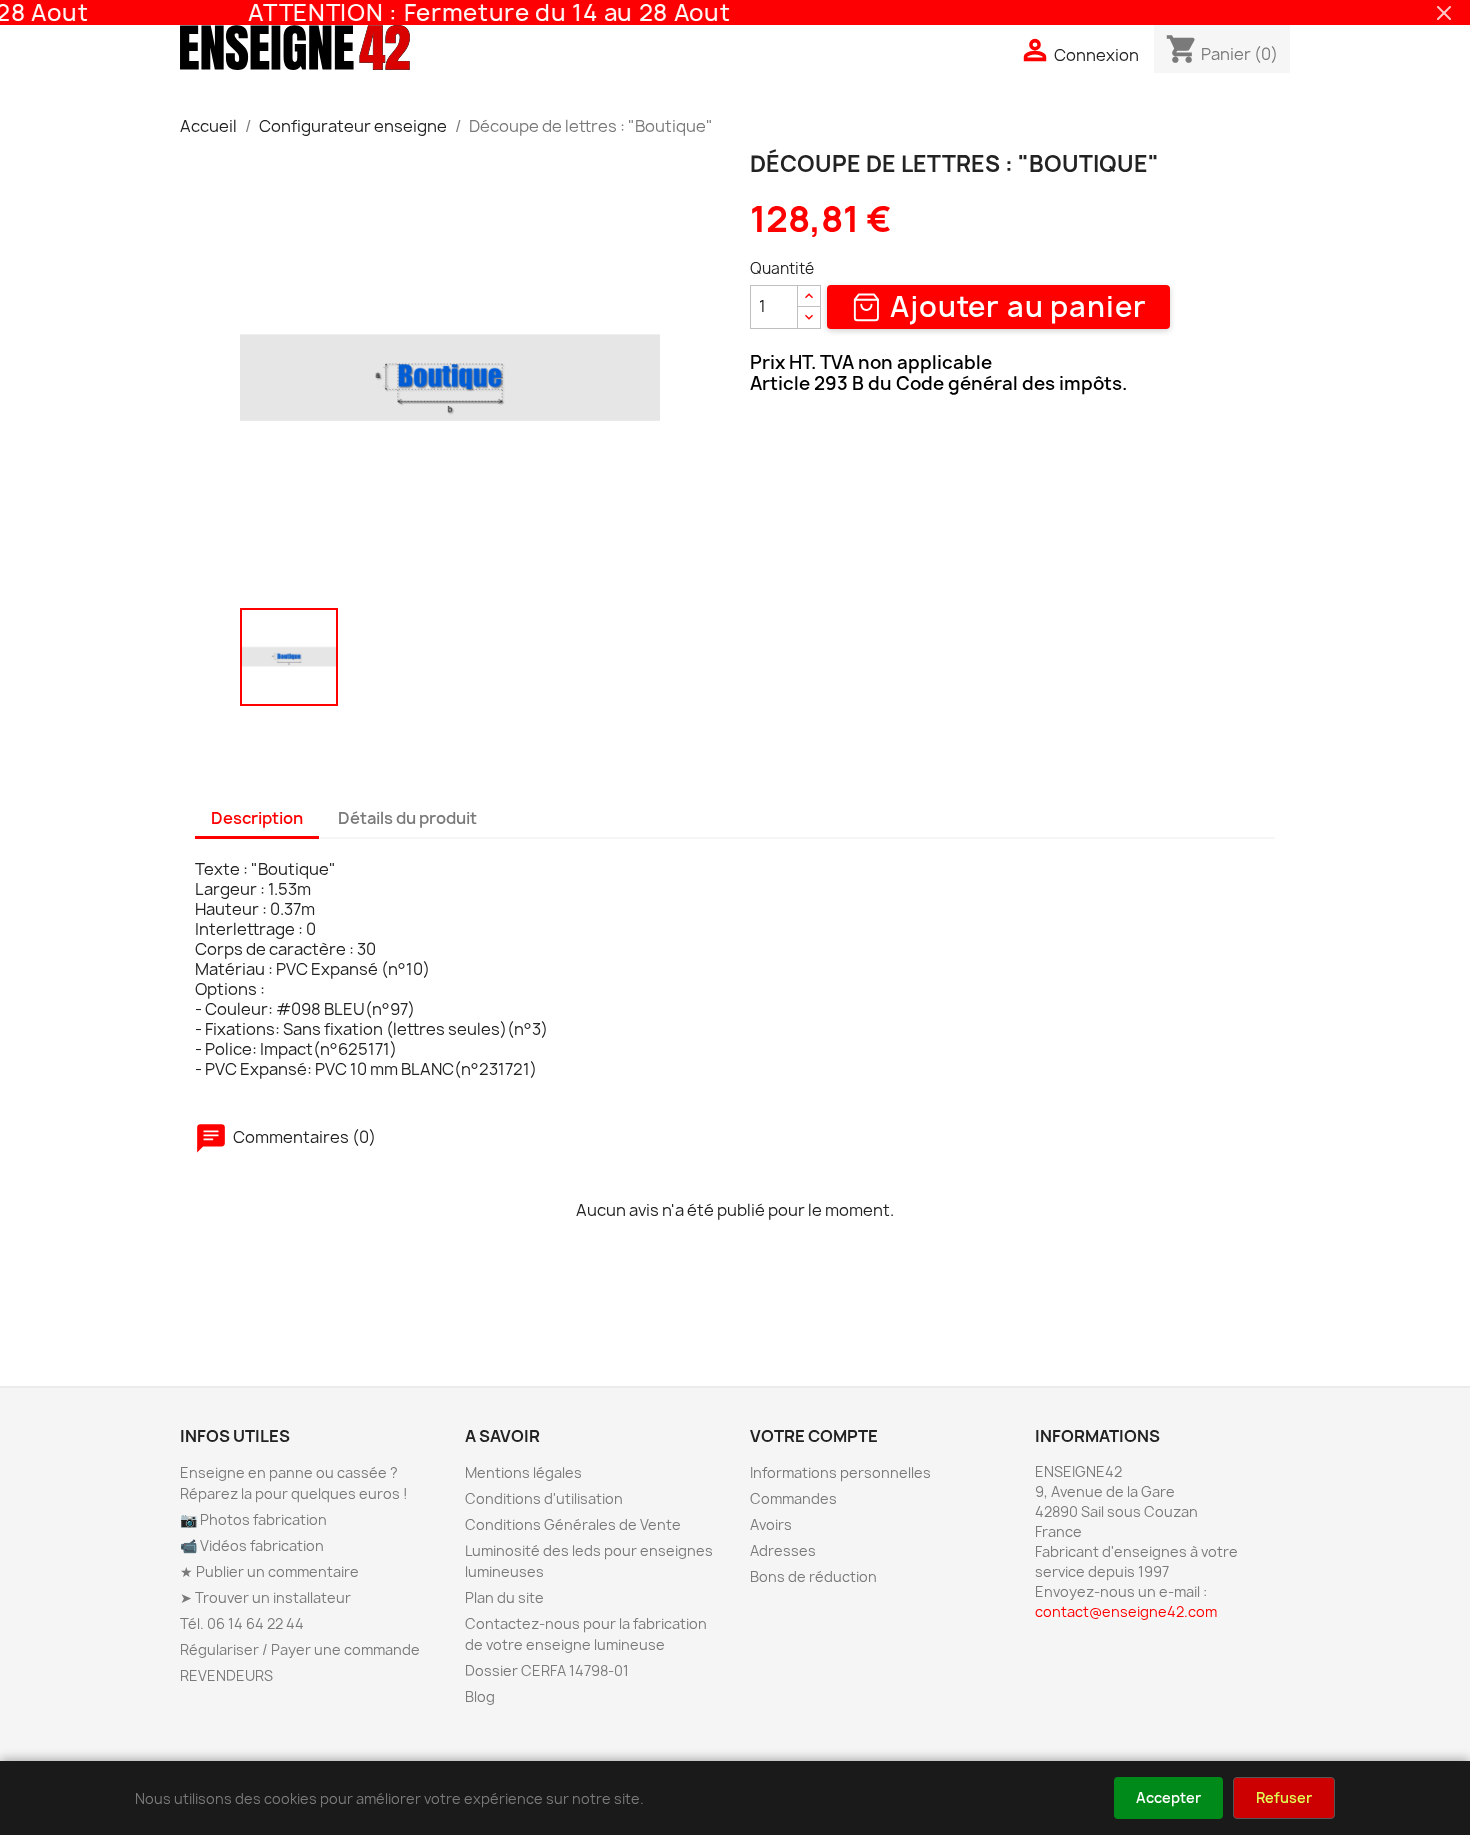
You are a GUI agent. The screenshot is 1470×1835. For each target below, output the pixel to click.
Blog (480, 1696)
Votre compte (814, 1436)
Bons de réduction (813, 1576)
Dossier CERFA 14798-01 (547, 1670)
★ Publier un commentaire (269, 1571)
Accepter (1168, 1797)
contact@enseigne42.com (1126, 1611)
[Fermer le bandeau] (1444, 13)
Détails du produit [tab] (407, 818)
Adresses (783, 1550)
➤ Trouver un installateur (265, 1597)
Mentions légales (523, 1472)
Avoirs (771, 1524)
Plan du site (504, 1597)
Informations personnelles (840, 1472)
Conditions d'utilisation (544, 1498)
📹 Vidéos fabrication (252, 1545)
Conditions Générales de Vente (573, 1524)
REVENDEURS (226, 1675)
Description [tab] (257, 818)
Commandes (793, 1498)
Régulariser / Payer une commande (300, 1649)
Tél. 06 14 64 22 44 (242, 1623)
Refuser (1284, 1797)
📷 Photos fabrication (253, 1519)
